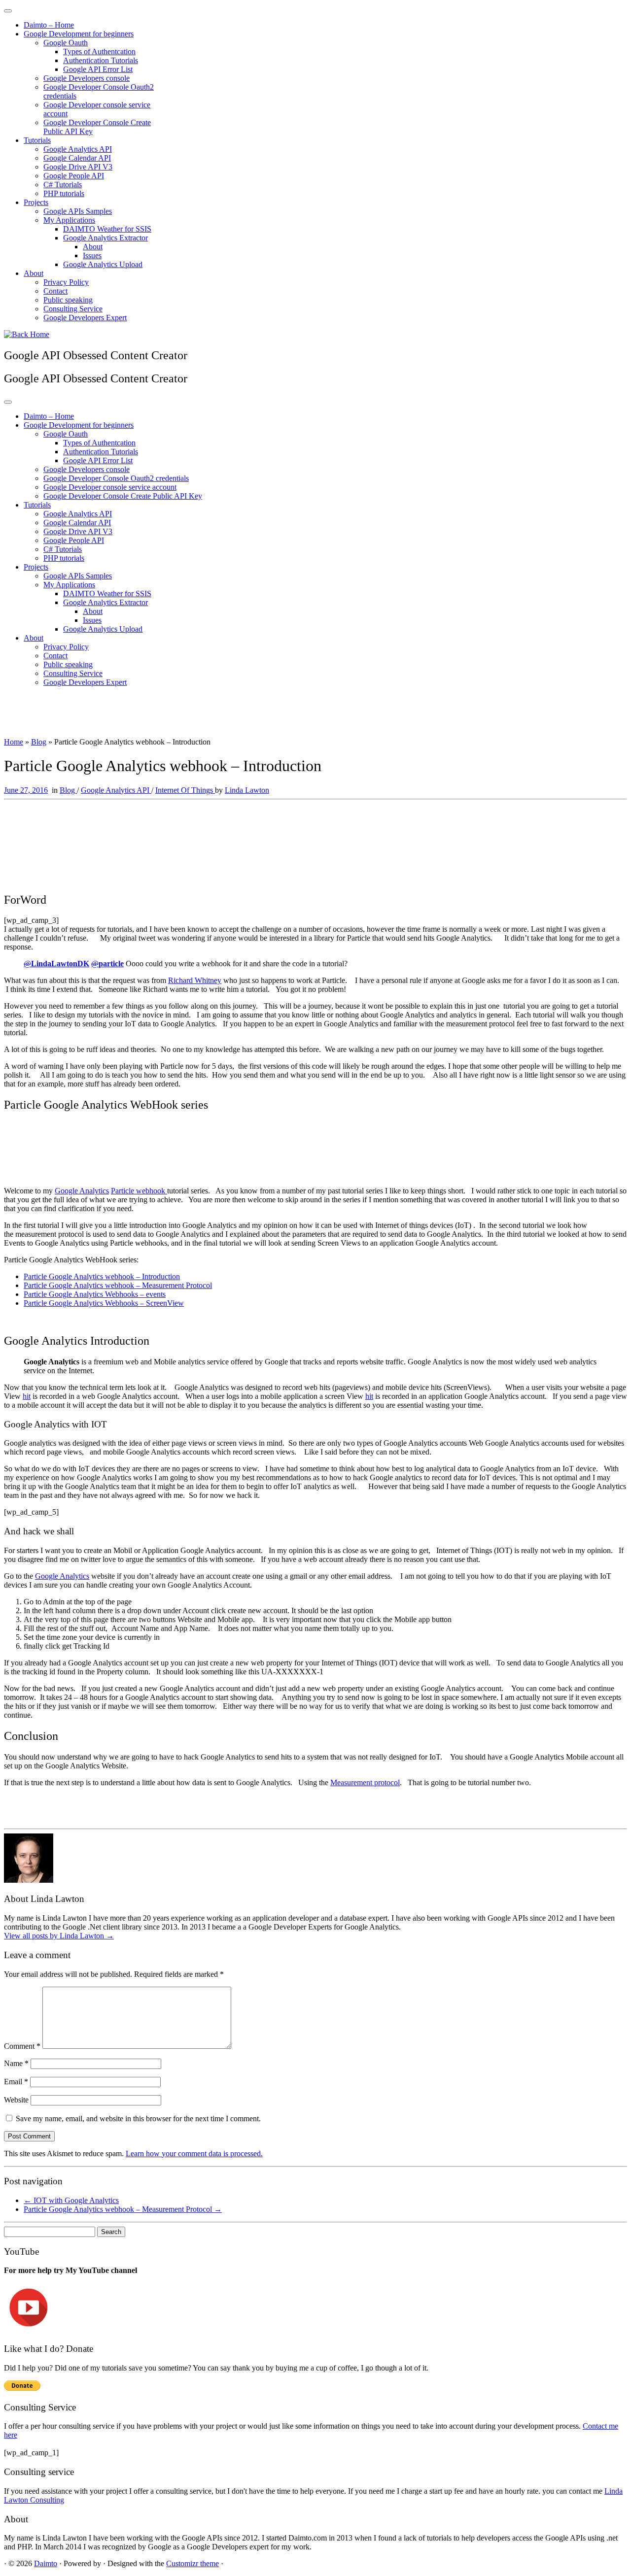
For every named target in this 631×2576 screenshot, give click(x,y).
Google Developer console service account (110, 487)
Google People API (74, 176)
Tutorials (37, 140)
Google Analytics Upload (103, 264)
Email (16, 2082)
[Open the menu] (8, 402)
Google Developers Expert (85, 318)
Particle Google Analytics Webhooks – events (95, 1294)
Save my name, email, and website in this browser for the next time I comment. (138, 2118)
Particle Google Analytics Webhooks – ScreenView (104, 1303)
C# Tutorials (63, 185)
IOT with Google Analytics (71, 2200)
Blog (39, 742)
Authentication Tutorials (101, 60)
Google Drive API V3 (78, 167)
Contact (55, 291)
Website (16, 2100)
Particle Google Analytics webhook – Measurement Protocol (118, 1285)
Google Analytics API (78, 149)
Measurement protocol (365, 1782)
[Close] (8, 11)
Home (14, 742)
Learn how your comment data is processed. (194, 2153)
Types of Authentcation (99, 51)
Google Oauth (66, 43)
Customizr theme (193, 2563)
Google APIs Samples (78, 211)
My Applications (69, 220)
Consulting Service (73, 309)
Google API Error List (98, 69)
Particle (123, 1191)
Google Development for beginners (79, 34)
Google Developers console (87, 78)
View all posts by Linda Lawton (59, 1936)
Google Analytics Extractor (105, 238)
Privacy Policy (66, 282)
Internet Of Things (185, 790)
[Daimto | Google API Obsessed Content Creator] (27, 334)
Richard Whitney (195, 980)
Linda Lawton (247, 790)
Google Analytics (82, 1191)
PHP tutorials (64, 193)
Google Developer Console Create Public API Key (123, 496)
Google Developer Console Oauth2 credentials (116, 478)
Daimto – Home (49, 25)
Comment (22, 2046)
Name (16, 2063)
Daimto (46, 2563)
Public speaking (68, 300)
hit (27, 1396)
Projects (36, 202)
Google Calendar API (77, 158)
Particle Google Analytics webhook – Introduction (102, 1276)
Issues (92, 255)
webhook (152, 1191)
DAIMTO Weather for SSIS (107, 229)
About (93, 247)
